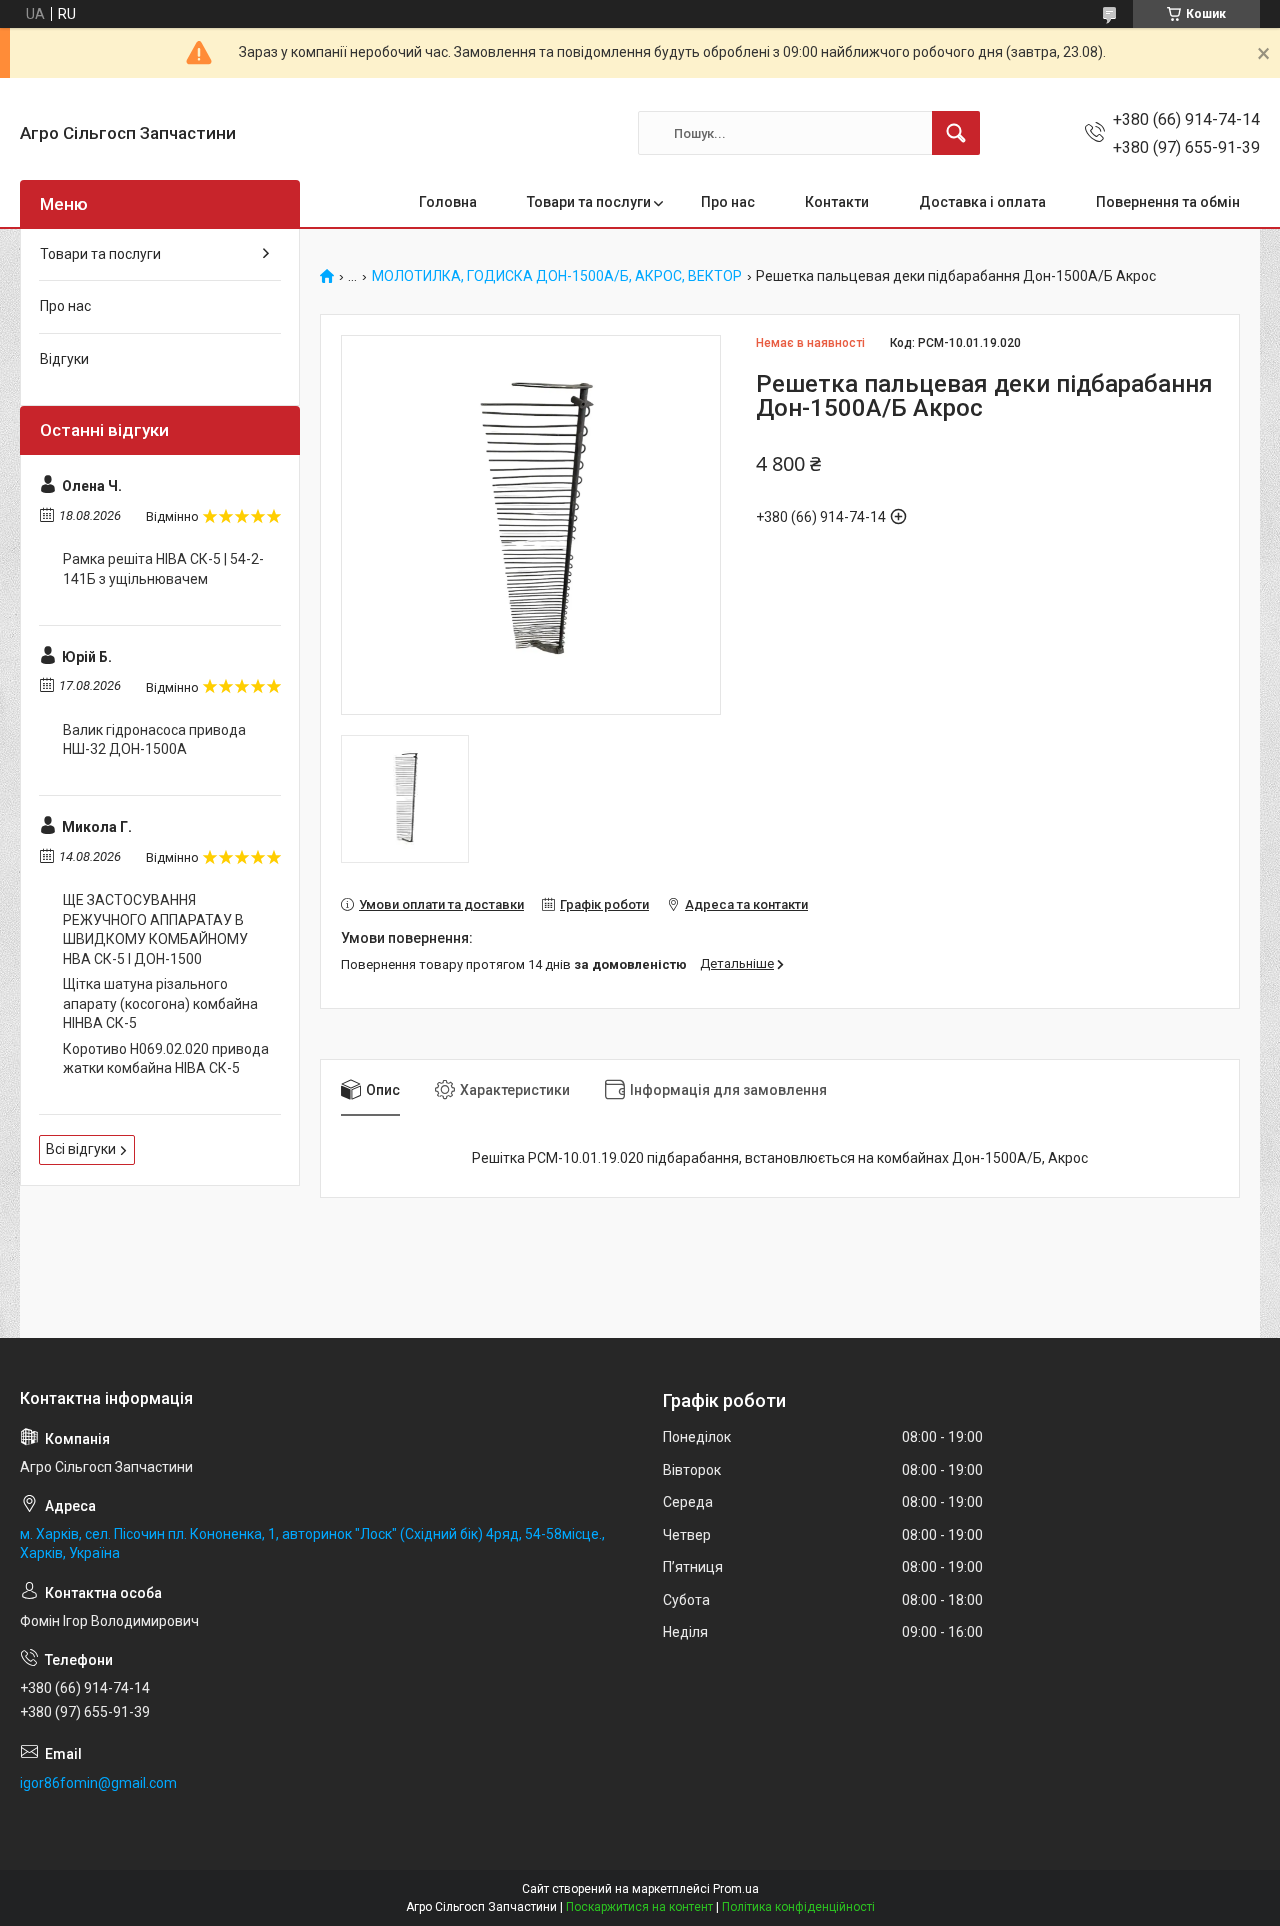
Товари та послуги (589, 202)
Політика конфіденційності (798, 1907)
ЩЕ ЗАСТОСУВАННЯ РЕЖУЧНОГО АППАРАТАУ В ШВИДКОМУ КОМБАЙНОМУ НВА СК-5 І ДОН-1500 (155, 929)
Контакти (837, 202)
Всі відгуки (81, 1149)
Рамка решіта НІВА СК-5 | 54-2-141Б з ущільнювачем (163, 569)
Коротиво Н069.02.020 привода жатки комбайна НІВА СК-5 (166, 1059)
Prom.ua (736, 1889)
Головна (448, 202)
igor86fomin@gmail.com (98, 1783)
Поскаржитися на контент (639, 1907)
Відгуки (64, 359)
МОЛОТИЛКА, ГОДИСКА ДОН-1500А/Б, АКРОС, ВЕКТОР (557, 276)
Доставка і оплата (982, 202)
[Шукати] (956, 133)
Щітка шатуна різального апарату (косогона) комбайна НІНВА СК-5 (160, 1003)
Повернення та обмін (1168, 202)
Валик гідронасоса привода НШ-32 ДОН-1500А (154, 740)
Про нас (728, 202)
